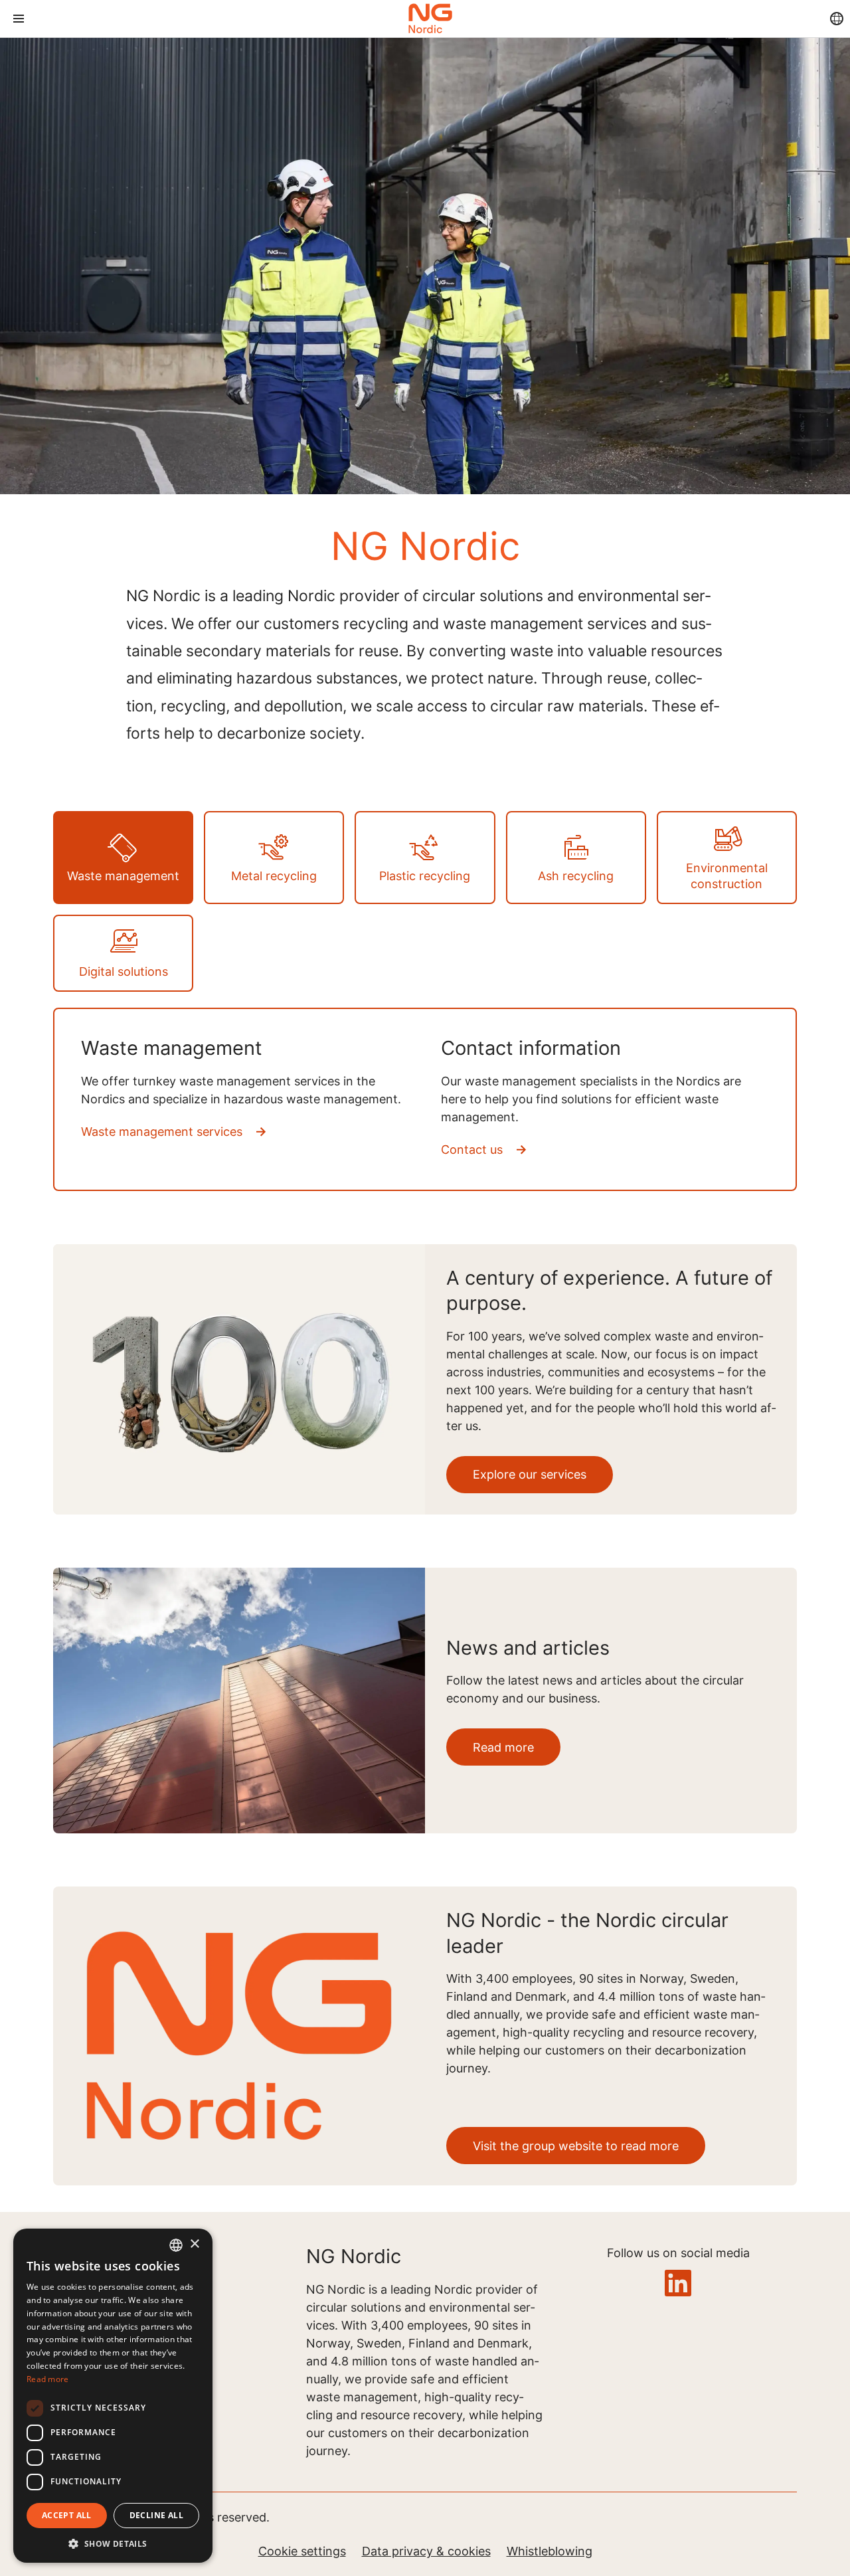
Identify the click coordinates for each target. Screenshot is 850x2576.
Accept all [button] (67, 2515)
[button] (113, 2543)
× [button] (194, 2244)
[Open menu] (19, 19)
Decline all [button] (156, 2515)
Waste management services (162, 1132)
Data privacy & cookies (426, 2551)
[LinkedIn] (678, 2284)
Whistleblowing (550, 2551)
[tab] (123, 858)
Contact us (472, 1150)
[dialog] (113, 2396)
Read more (48, 2379)
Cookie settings (302, 2551)
